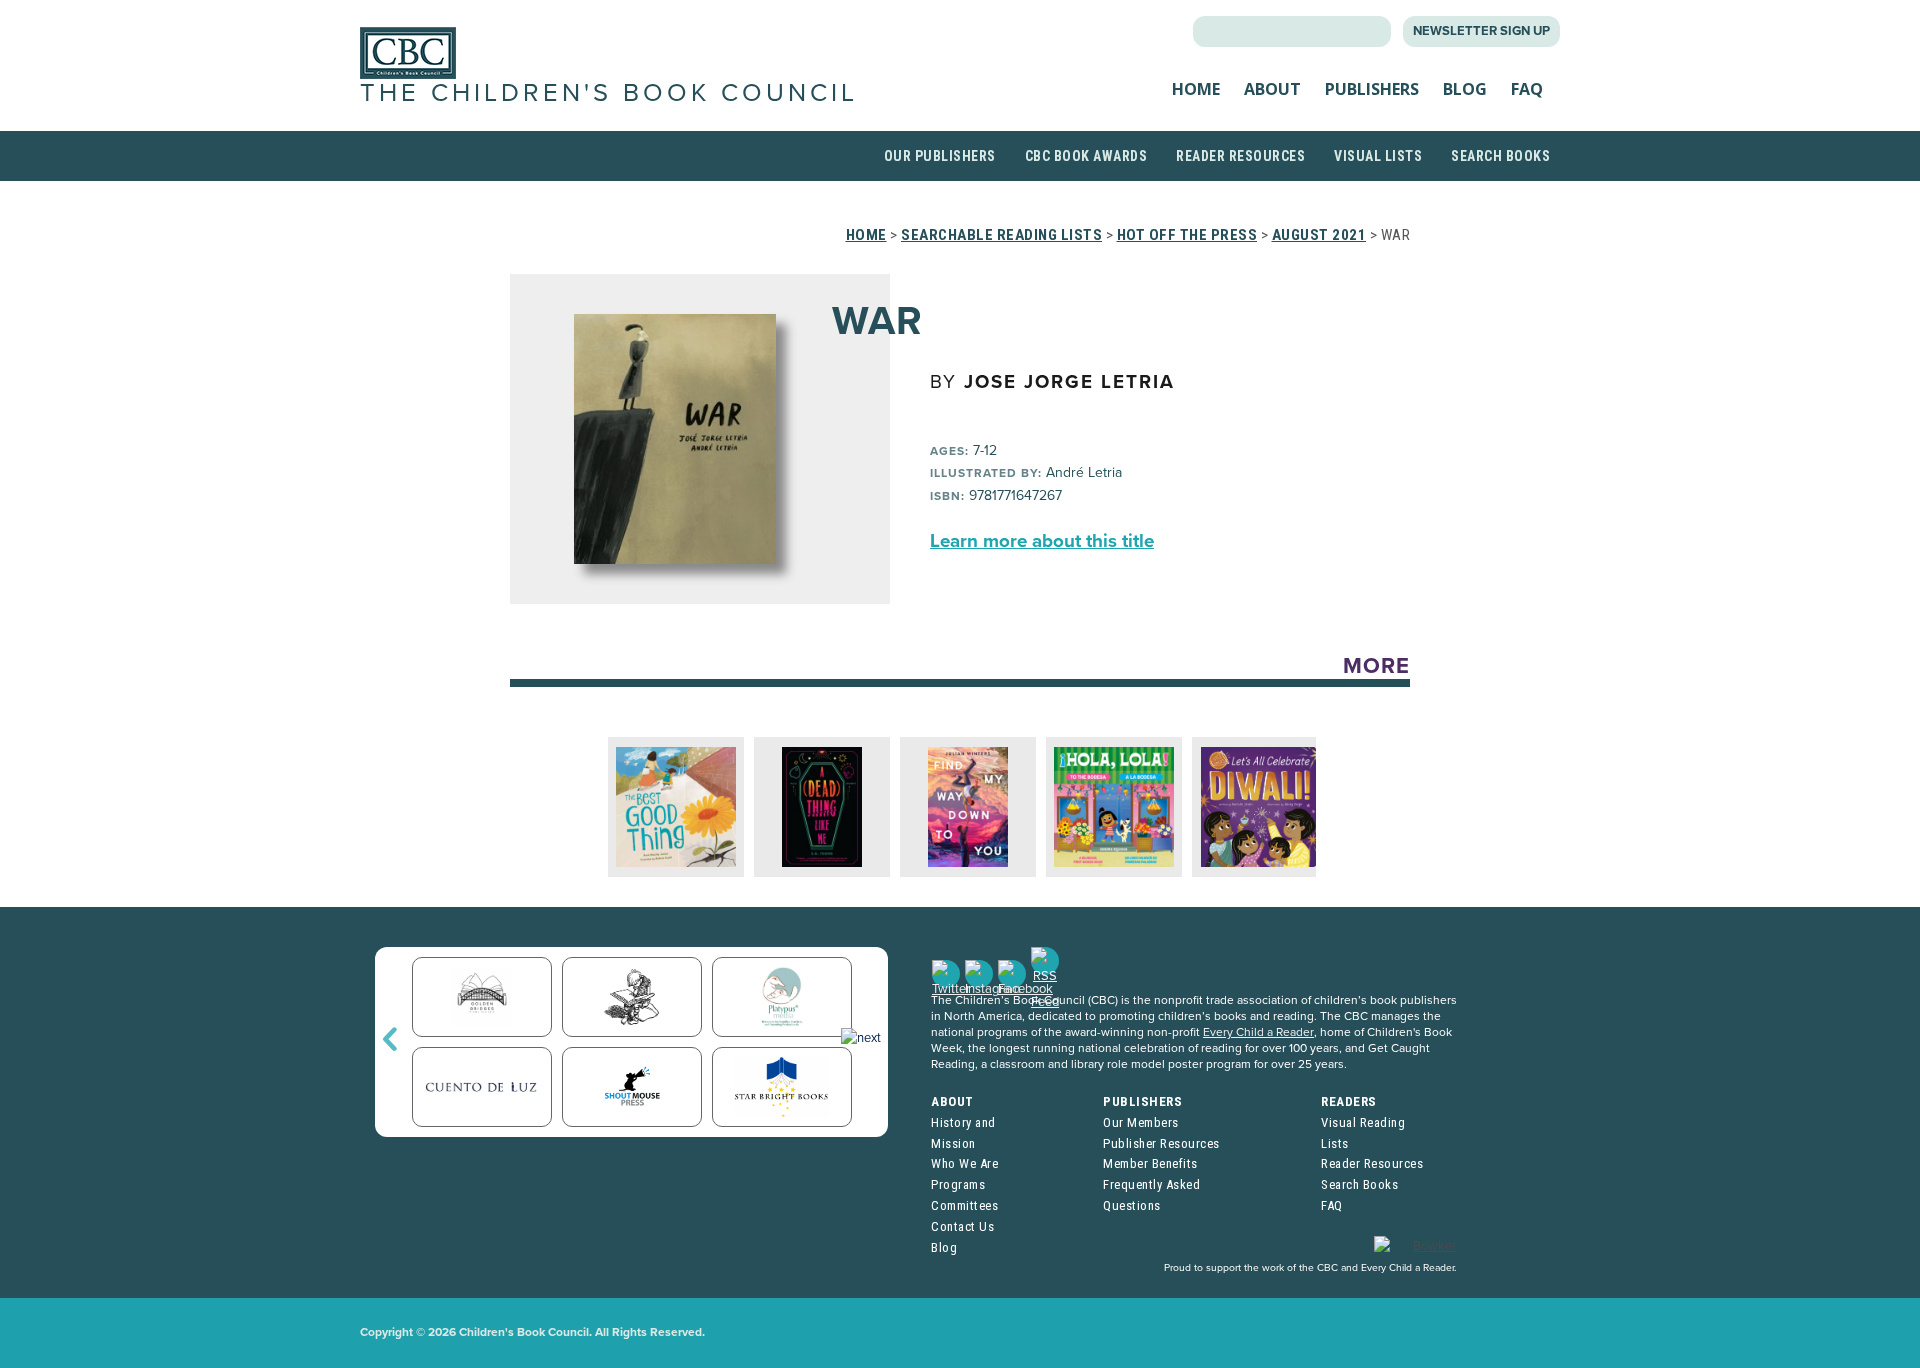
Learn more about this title (1042, 541)
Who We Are (964, 1163)
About (1272, 89)
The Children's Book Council (609, 93)
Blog (1465, 89)
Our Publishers (940, 156)
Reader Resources (1240, 156)
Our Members (1141, 1122)
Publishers (1372, 89)
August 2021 (1319, 235)
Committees (964, 1205)
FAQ (1527, 89)
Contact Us (962, 1226)
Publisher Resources (1161, 1143)
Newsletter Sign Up (1481, 31)
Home (1196, 89)
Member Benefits (1150, 1163)
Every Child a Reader (1258, 1032)
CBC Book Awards (1086, 156)
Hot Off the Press (1187, 235)
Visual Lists (1378, 156)
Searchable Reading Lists (1001, 235)
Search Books (1500, 156)
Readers (1349, 1101)
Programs (958, 1184)
